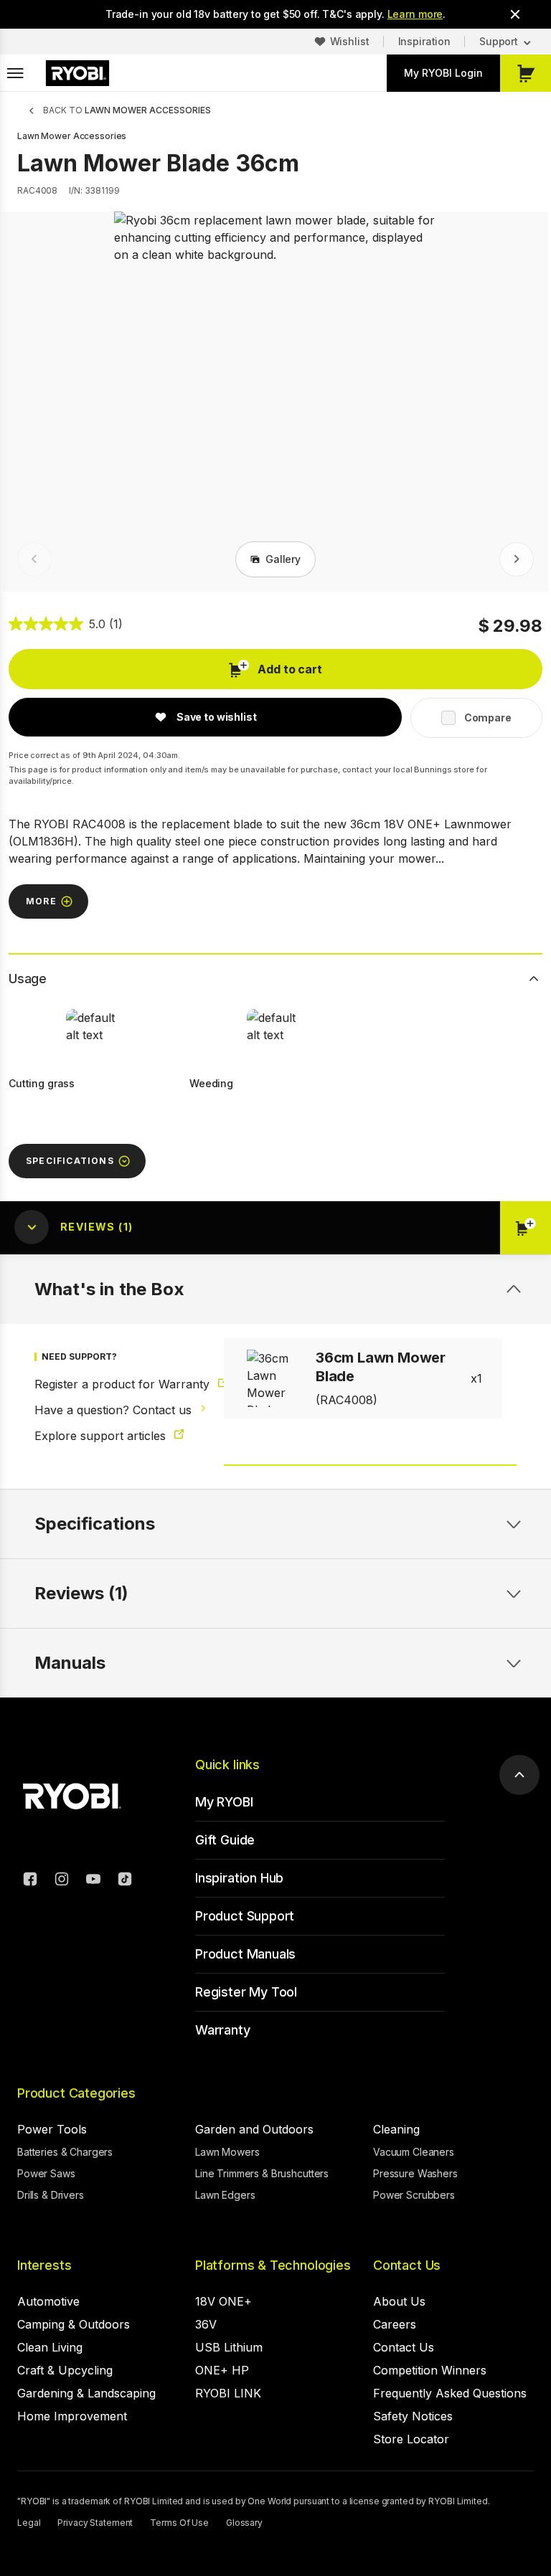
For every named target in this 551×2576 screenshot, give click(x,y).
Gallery (283, 559)
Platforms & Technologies (273, 2265)
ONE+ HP (222, 2370)
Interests (44, 2265)
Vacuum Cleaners (414, 2152)
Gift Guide (225, 1840)
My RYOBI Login (443, 73)
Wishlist (350, 41)
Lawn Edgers (225, 2195)
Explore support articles (102, 1436)
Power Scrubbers (414, 2195)
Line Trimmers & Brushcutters (262, 2173)
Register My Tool (246, 1992)
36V (206, 2324)
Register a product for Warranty (109, 1384)
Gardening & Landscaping (86, 2393)
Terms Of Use (179, 2523)
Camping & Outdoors (74, 2324)
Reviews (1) (81, 1593)
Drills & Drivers (51, 2195)
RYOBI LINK (228, 2393)
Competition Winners (430, 2370)
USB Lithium (229, 2347)
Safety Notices (413, 2416)
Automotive (48, 2301)
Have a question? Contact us (109, 1410)
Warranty (223, 2030)
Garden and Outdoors (254, 2129)
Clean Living (50, 2347)
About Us (399, 2301)
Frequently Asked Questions (450, 2393)
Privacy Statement (95, 2523)
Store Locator (411, 2439)
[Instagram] (62, 1881)
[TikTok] (125, 1881)
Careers (395, 2324)
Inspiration (424, 41)
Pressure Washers (415, 2173)
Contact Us (407, 2265)
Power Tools (52, 2129)
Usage (28, 979)
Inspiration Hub (239, 1878)
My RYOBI (224, 1802)
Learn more (415, 14)
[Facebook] (30, 1881)
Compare (488, 718)
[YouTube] (93, 1881)
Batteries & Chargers (65, 2152)
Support (499, 41)
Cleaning (396, 2129)
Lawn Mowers (227, 2152)
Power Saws (46, 2173)
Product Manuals (245, 1954)
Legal (29, 2523)
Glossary (244, 2523)
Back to (127, 110)
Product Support (245, 1916)
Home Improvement (72, 2416)
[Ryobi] (77, 73)
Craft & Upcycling (65, 2370)
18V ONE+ (223, 2301)
